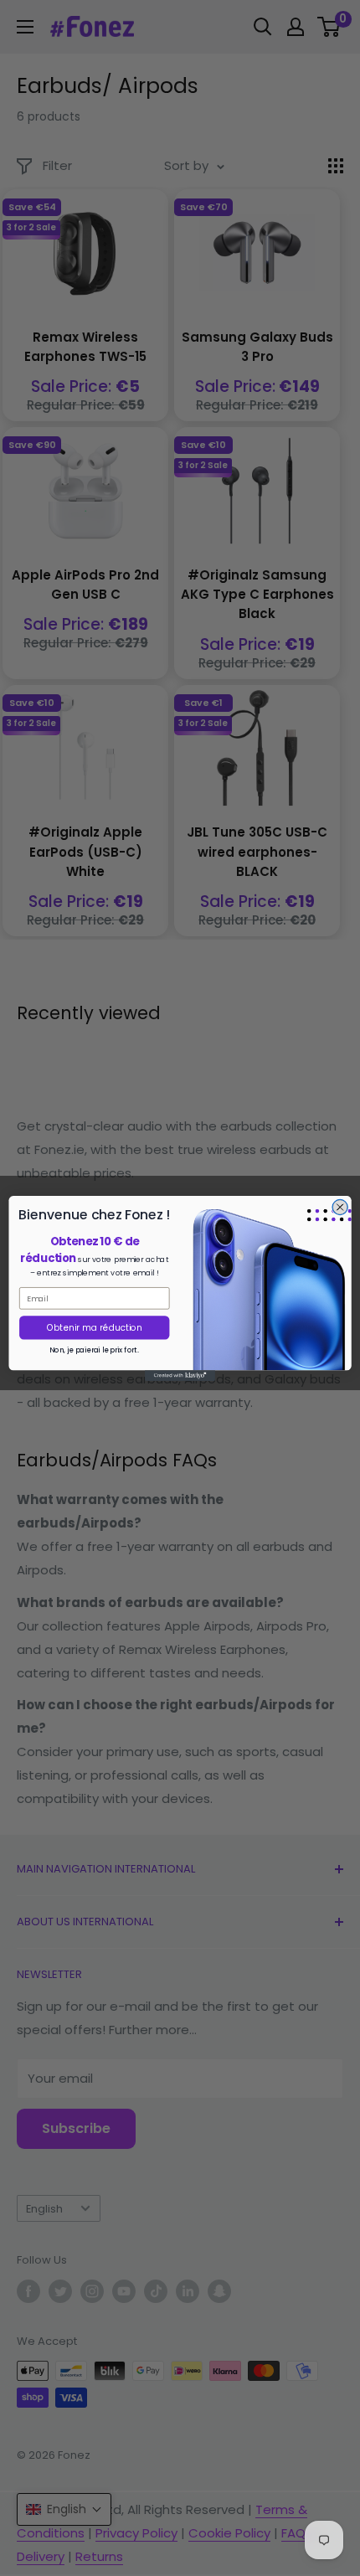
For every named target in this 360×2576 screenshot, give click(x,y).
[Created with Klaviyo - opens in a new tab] (180, 1376)
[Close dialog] (340, 1207)
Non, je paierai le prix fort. (94, 1350)
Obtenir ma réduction (95, 1328)
